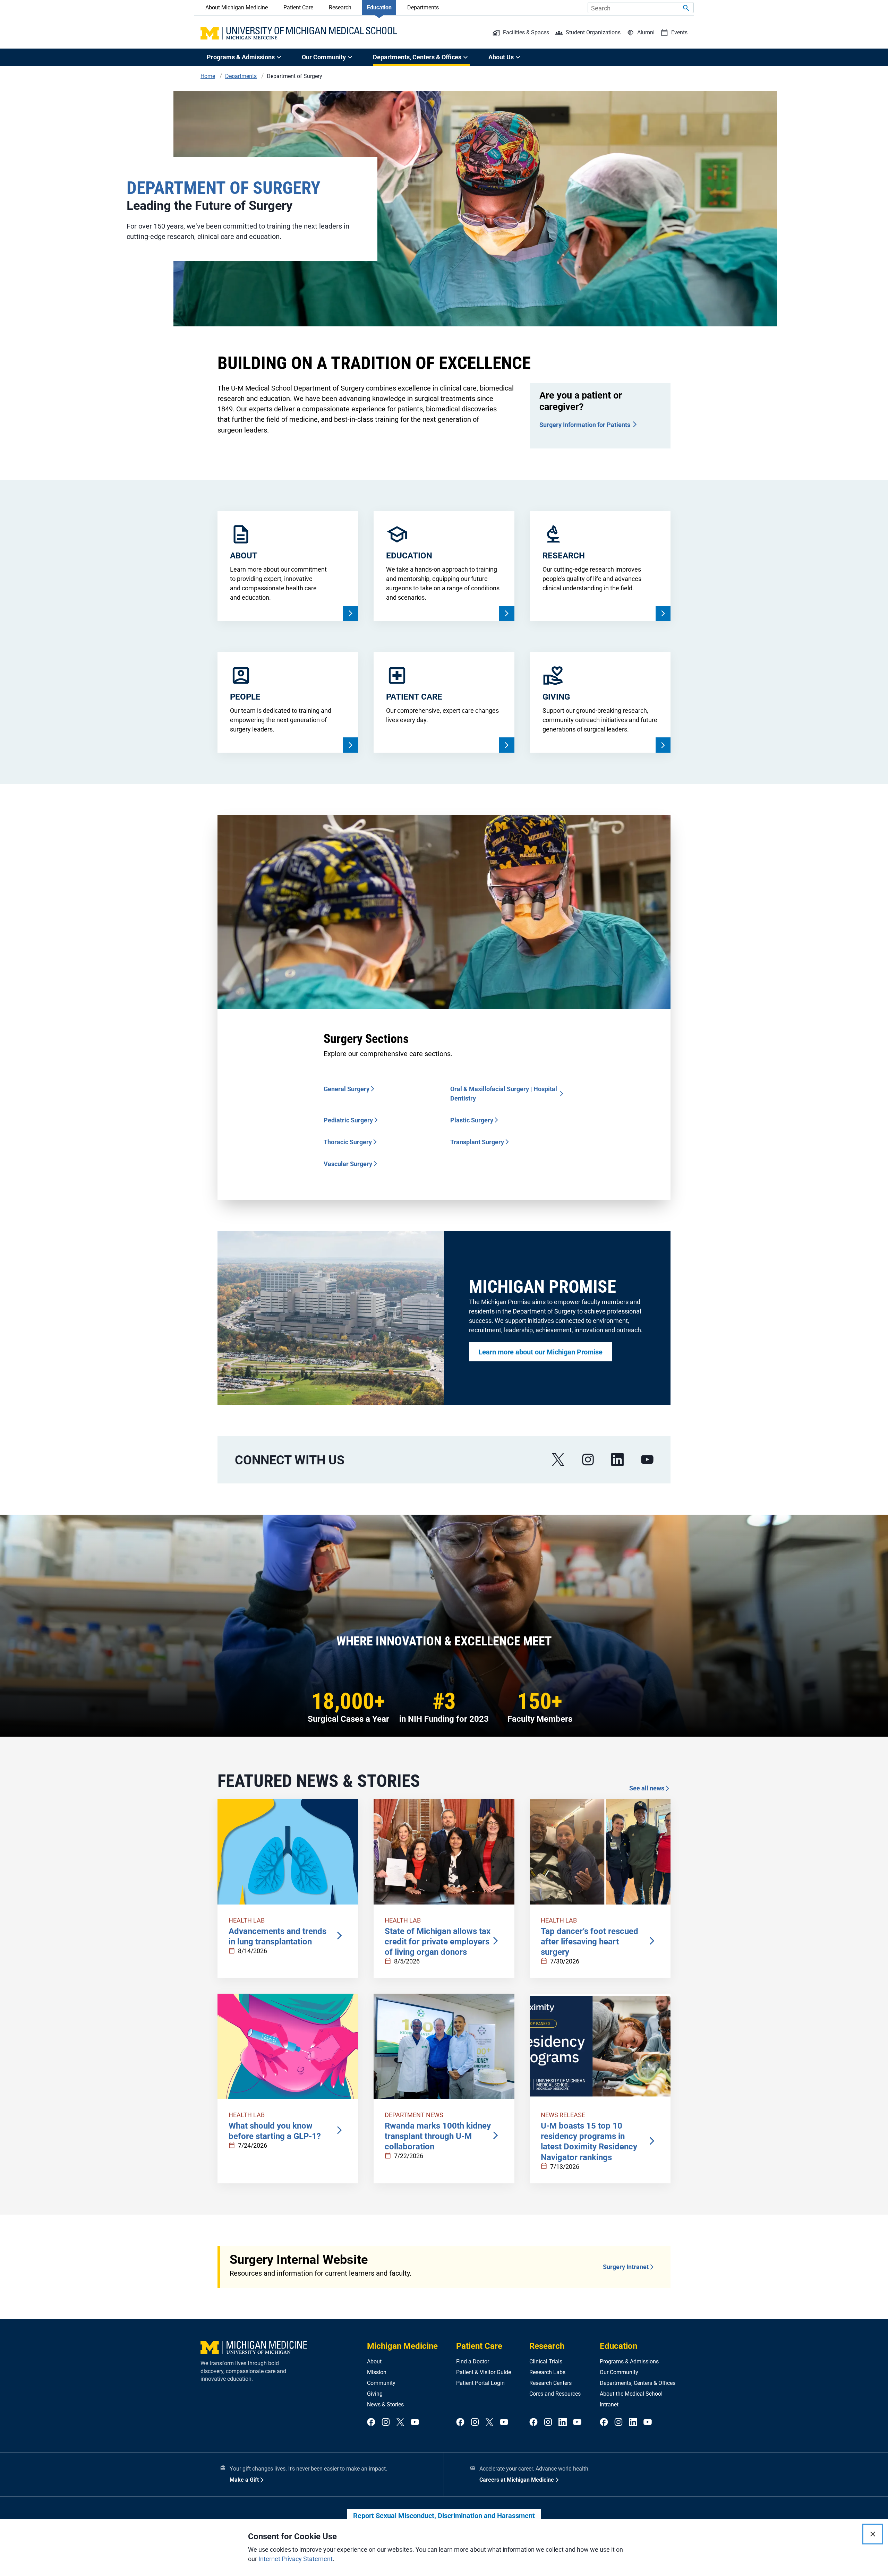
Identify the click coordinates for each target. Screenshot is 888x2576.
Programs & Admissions (629, 2361)
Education (379, 7)
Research (340, 7)
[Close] (873, 2534)
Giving (375, 2394)
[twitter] (400, 2423)
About (374, 2361)
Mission (377, 2372)
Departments (423, 7)
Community (381, 2383)
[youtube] (647, 1460)
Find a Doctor (473, 2361)
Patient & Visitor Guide (484, 2372)
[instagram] (588, 1460)
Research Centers (550, 2383)
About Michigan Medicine (237, 7)
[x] (558, 1460)
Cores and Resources (555, 2394)
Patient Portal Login (480, 2383)
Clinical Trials (546, 2361)
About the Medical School (631, 2394)
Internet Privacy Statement (296, 2559)
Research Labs (547, 2372)
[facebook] (371, 2423)
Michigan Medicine (402, 2346)
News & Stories (385, 2404)
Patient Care (298, 7)
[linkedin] (617, 1460)
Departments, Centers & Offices (638, 2383)
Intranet (609, 2404)
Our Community (619, 2372)
